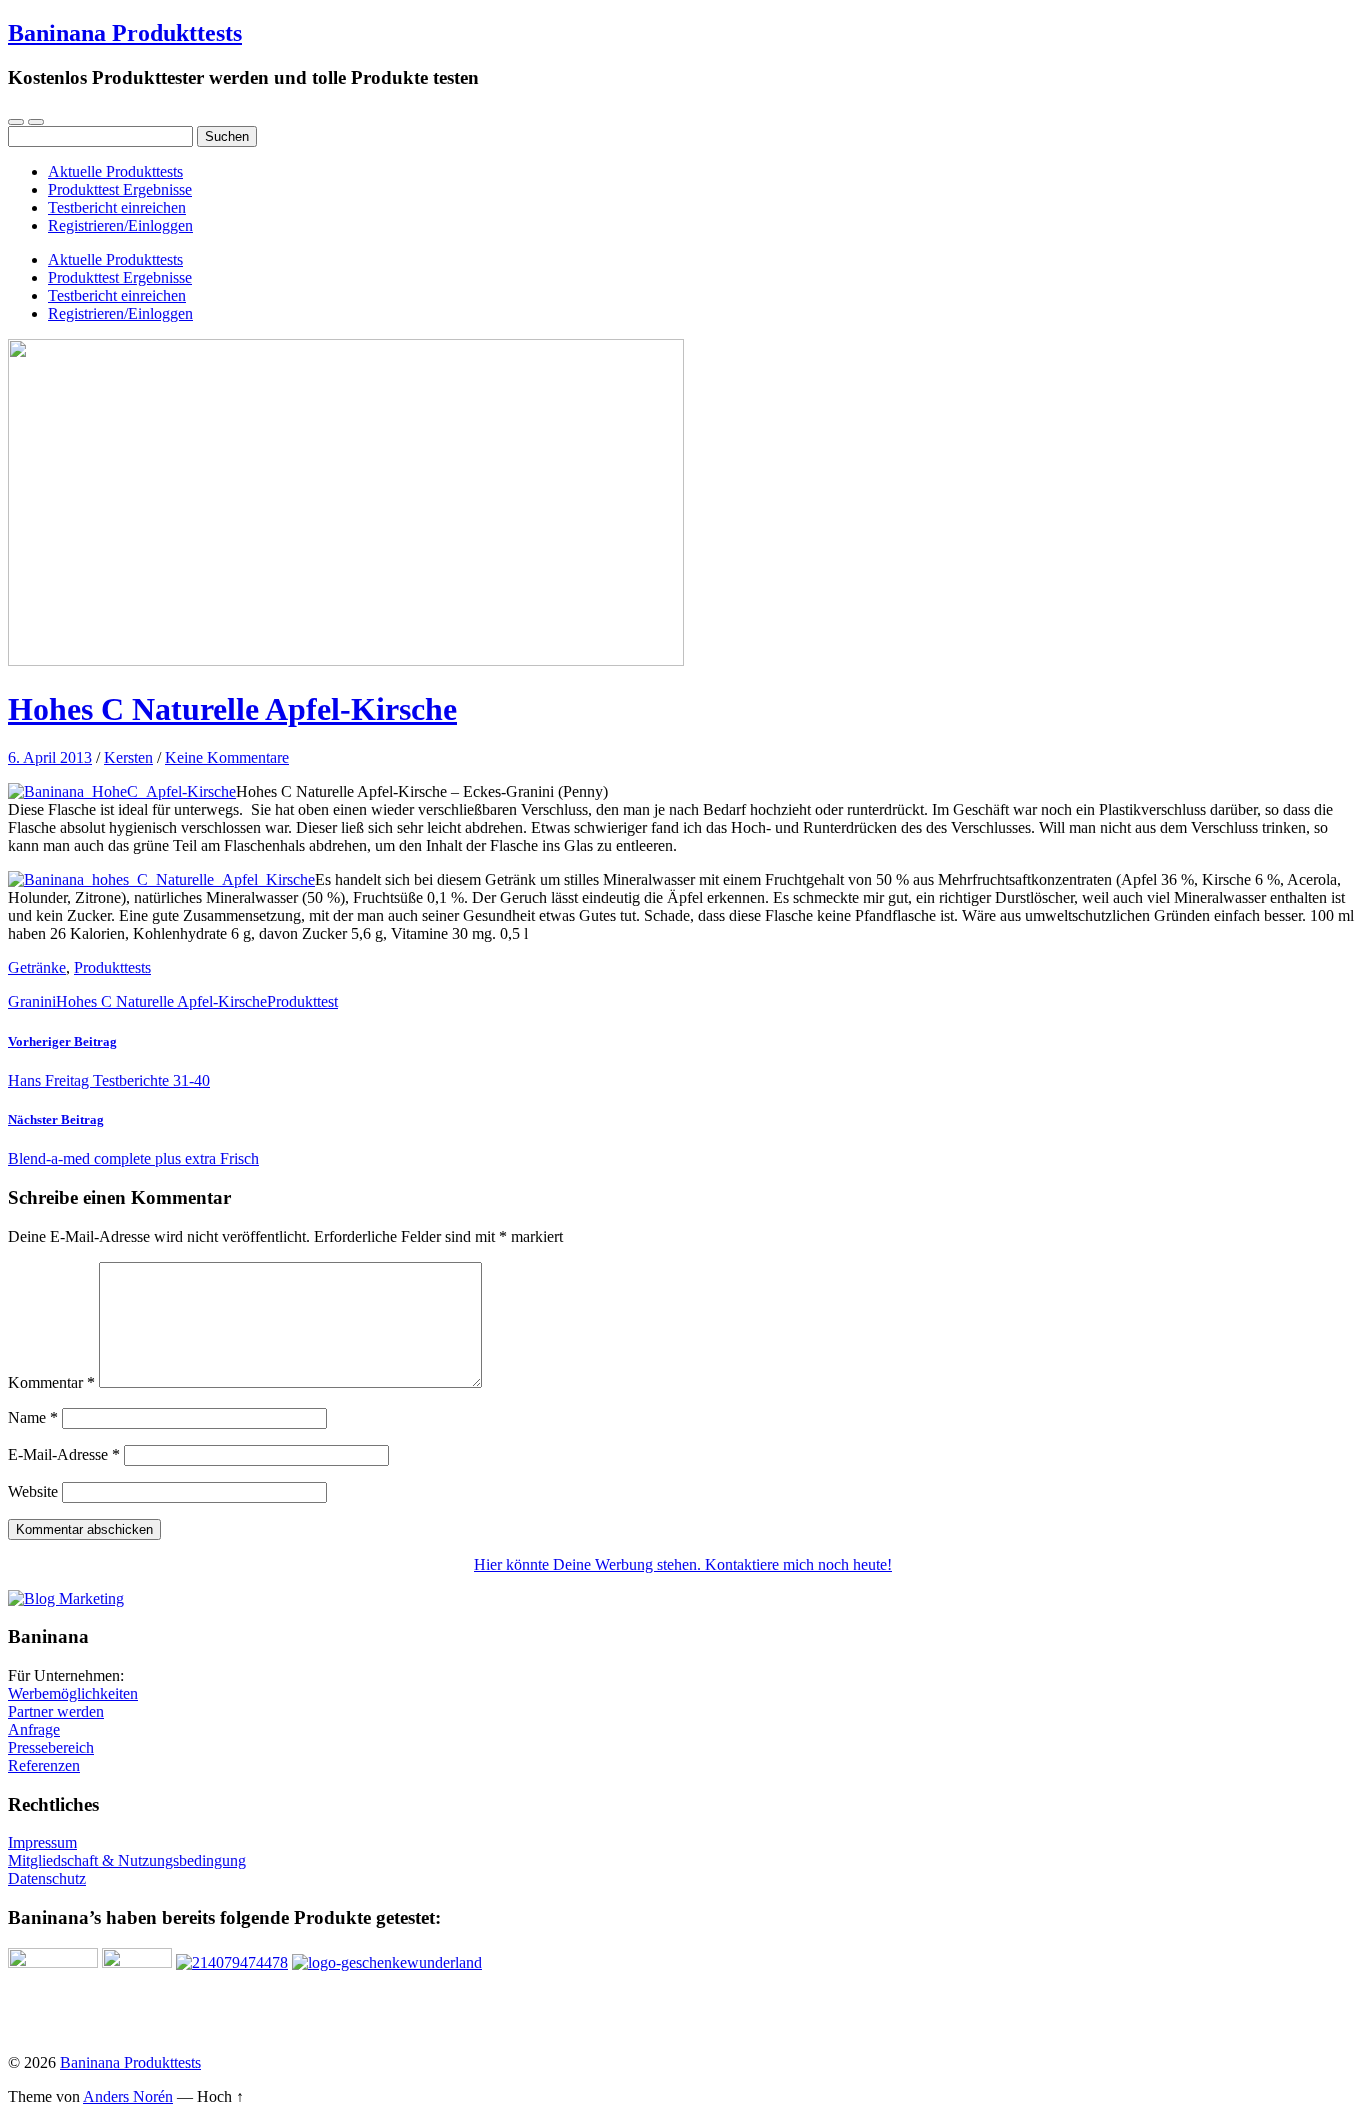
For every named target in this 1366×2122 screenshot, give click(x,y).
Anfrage (34, 1729)
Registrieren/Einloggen (120, 225)
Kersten (128, 757)
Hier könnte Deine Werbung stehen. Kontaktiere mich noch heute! (683, 1564)
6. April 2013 (50, 757)
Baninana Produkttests (125, 33)
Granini (32, 1001)
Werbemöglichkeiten (73, 1693)
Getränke (37, 967)
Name (33, 1417)
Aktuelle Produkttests (115, 171)
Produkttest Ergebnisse (120, 189)
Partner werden (56, 1711)
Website (33, 1491)
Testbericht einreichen (117, 207)
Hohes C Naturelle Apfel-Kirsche (232, 709)
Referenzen (44, 1765)
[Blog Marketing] (66, 1598)
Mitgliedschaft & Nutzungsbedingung (127, 1860)
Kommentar (51, 1382)
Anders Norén (128, 2096)
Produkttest (302, 1001)
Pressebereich (51, 1747)
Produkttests (112, 967)
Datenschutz (47, 1878)
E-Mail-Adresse (64, 1454)
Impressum (42, 1842)
